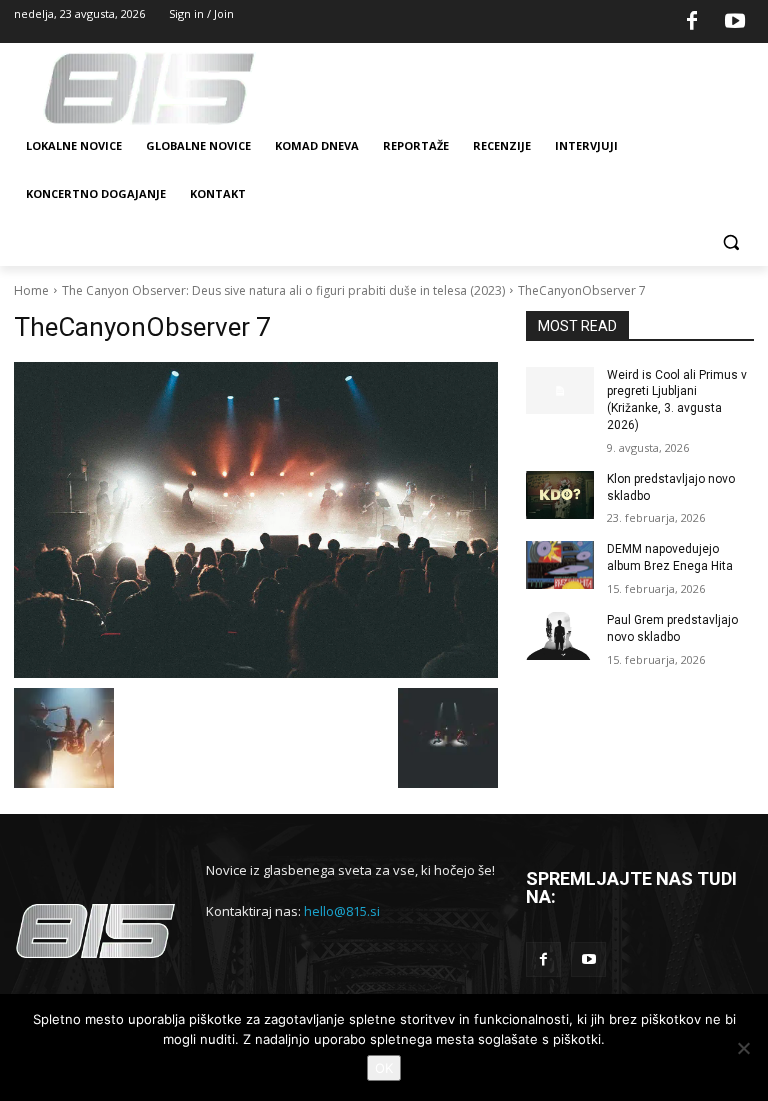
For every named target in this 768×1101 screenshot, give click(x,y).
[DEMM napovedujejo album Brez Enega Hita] (560, 565)
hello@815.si (342, 911)
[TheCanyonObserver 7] (256, 520)
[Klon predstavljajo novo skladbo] (560, 495)
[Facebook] (692, 22)
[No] (743, 1048)
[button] (730, 242)
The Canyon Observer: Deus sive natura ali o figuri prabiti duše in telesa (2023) (283, 290)
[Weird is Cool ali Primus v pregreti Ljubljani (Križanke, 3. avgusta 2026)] (560, 391)
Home (31, 290)
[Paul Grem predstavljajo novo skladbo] (560, 636)
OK (384, 1068)
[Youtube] (735, 22)
